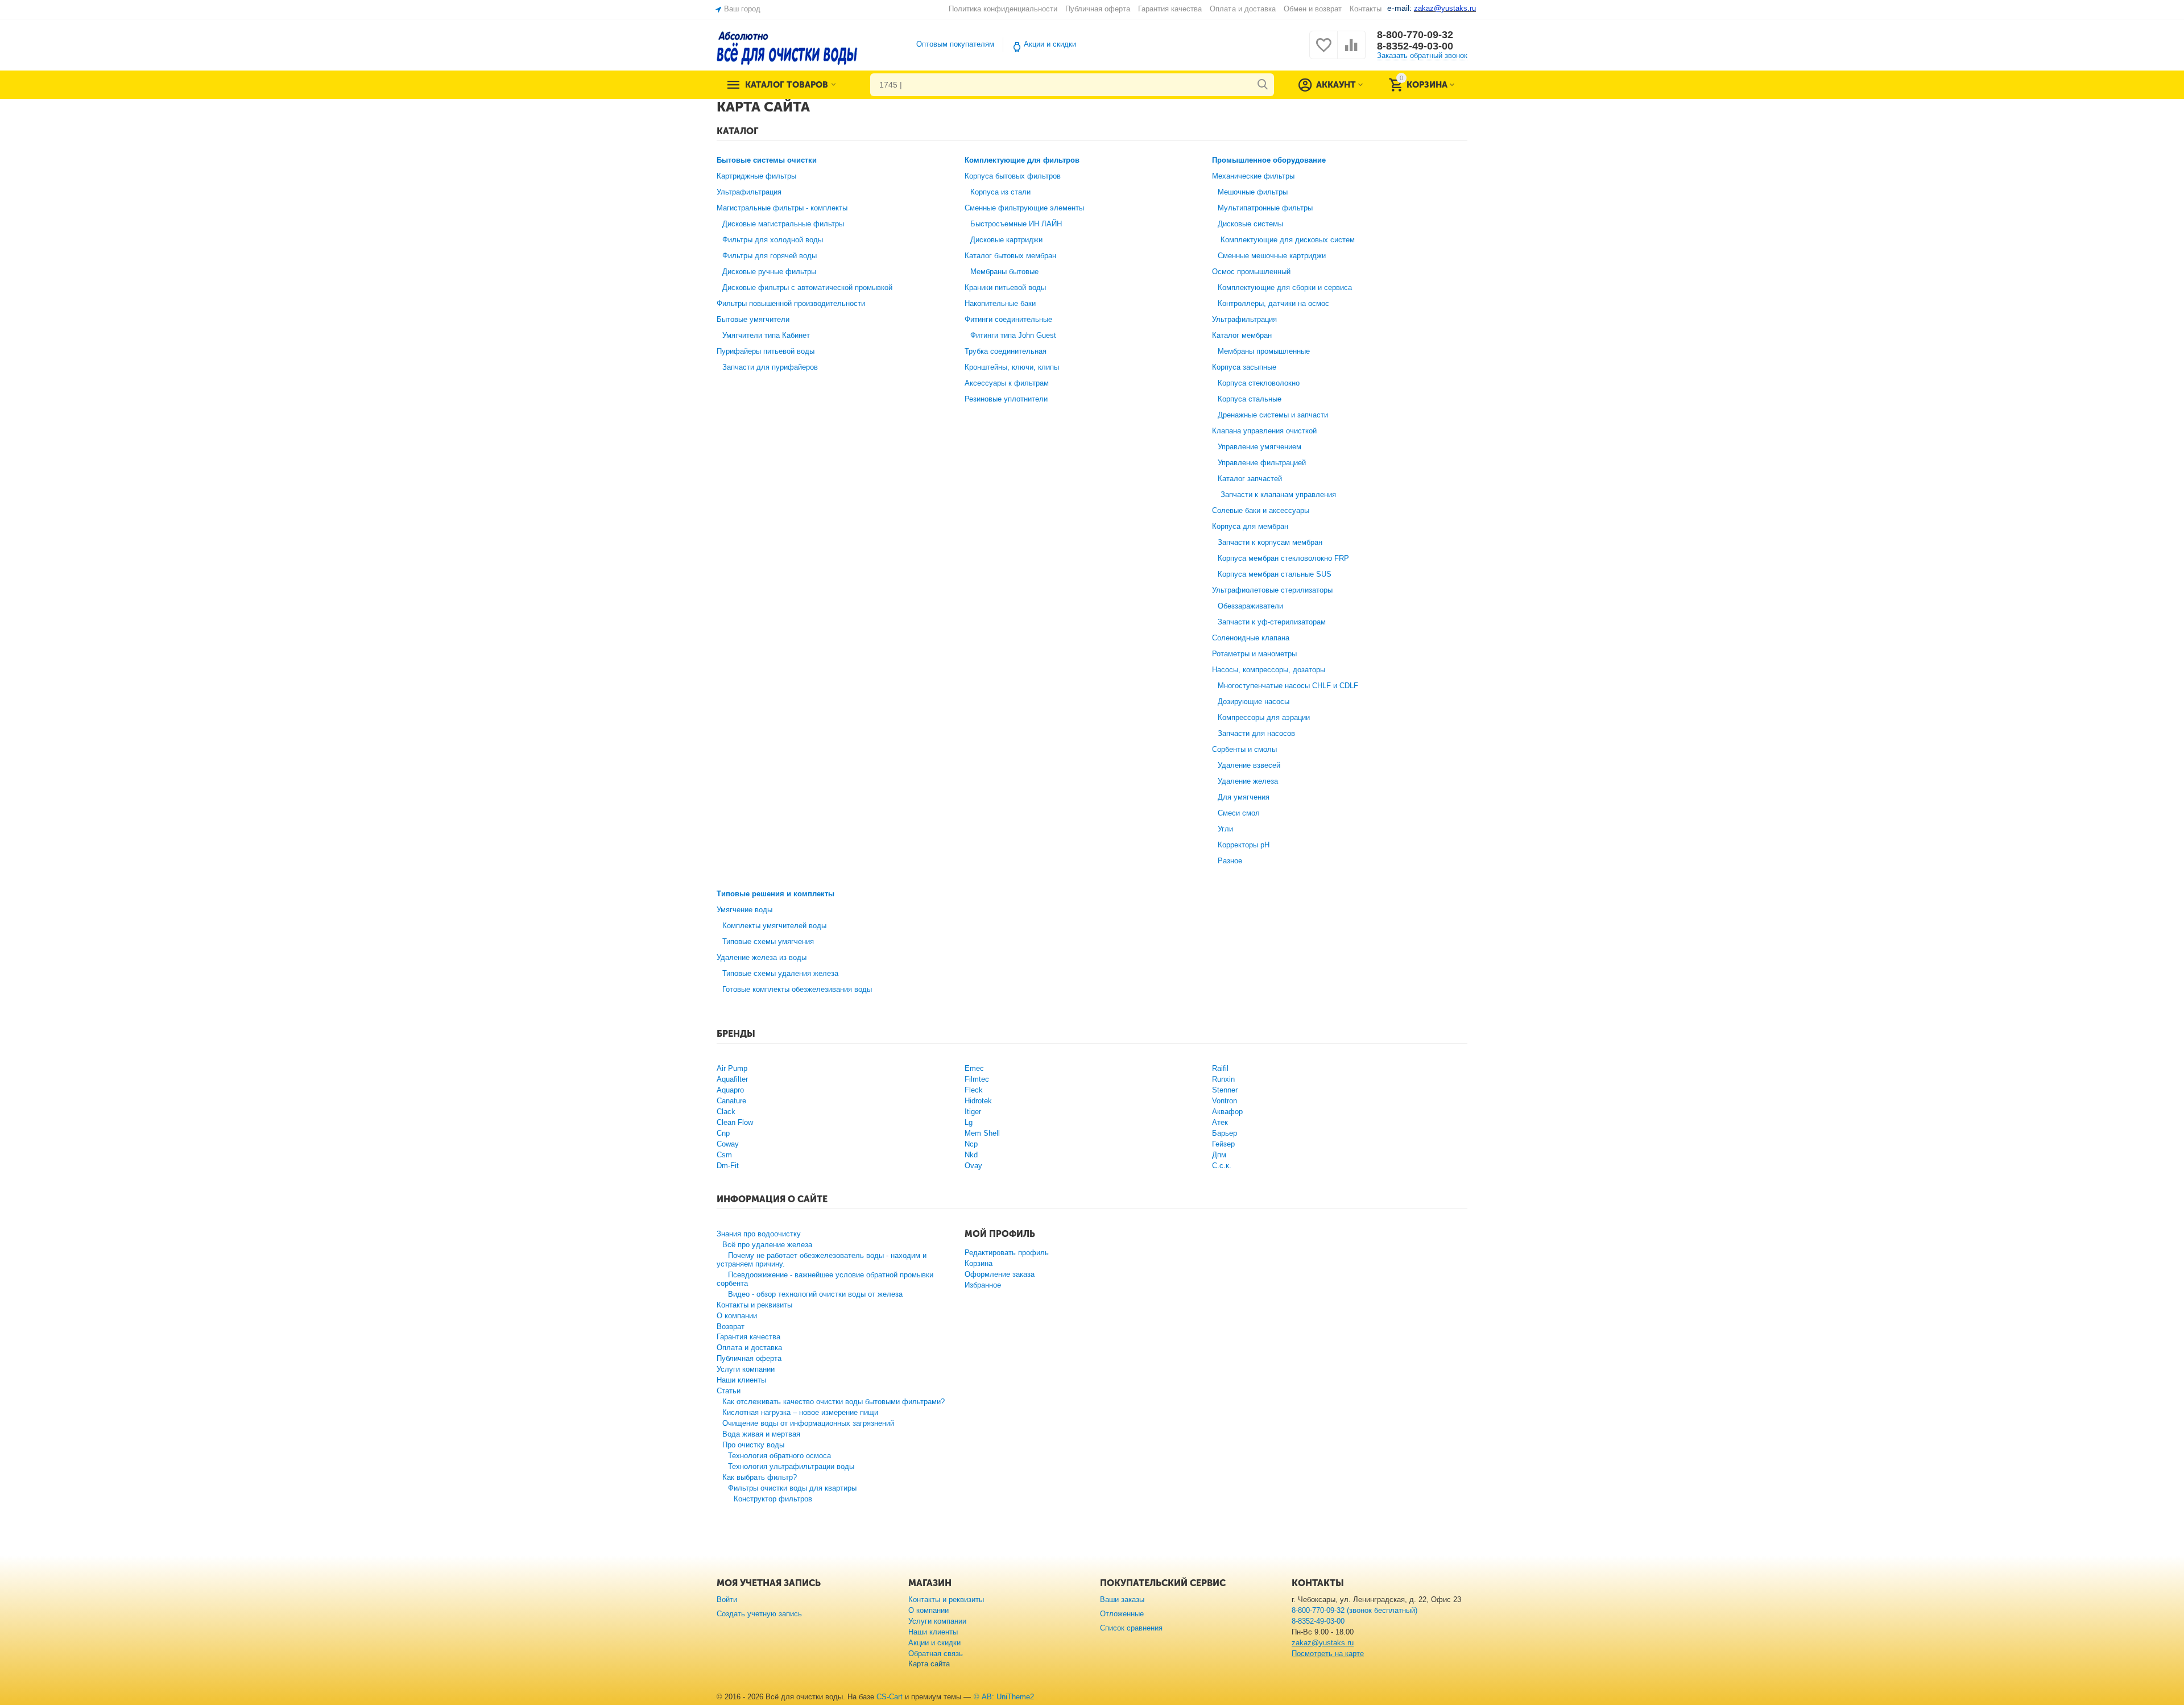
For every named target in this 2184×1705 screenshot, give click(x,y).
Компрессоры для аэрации (1264, 717)
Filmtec (977, 1079)
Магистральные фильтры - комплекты (782, 208)
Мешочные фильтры (1253, 192)
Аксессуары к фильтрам (1007, 383)
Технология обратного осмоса (779, 1456)
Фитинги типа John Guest (1013, 335)
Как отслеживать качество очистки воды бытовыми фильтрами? (834, 1402)
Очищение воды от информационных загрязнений (808, 1423)
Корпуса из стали (1000, 192)
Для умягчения (1244, 797)
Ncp (971, 1144)
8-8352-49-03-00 (1415, 46)
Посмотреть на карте (1328, 1654)
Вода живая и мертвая (761, 1434)
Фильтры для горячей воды (770, 256)
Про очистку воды (753, 1445)
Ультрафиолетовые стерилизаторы (1272, 590)
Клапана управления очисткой (1264, 431)
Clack (726, 1112)
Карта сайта (929, 1664)
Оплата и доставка (1242, 9)
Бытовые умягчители (753, 319)
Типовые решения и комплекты (775, 894)
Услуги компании (746, 1369)
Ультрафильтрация (749, 192)
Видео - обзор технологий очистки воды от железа (815, 1294)
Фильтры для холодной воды (773, 240)
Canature (731, 1101)
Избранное (983, 1285)
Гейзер (1223, 1144)
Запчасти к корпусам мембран (1270, 542)
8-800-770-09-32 (1415, 35)
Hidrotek (978, 1101)
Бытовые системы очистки (767, 160)
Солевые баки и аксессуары (1261, 510)
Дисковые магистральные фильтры (783, 224)
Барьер (1225, 1133)
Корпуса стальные (1250, 399)
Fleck (974, 1090)
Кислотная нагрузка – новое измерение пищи (800, 1412)
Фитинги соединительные (1008, 319)
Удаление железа (1248, 781)
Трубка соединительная (1006, 351)
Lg (969, 1122)
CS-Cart (890, 1697)
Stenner (1225, 1090)
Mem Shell (982, 1133)
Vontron (1225, 1101)
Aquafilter (732, 1079)
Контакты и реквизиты (754, 1305)
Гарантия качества (1170, 9)
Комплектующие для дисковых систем (1288, 240)
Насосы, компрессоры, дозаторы (1269, 670)
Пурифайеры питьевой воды (766, 351)
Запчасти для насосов (1256, 733)
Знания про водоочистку (759, 1234)
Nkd (971, 1155)
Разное (1230, 861)
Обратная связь (936, 1654)
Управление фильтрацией (1262, 463)
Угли (1225, 829)
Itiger (973, 1112)
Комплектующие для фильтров (1022, 160)
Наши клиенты (741, 1380)
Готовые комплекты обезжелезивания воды (797, 989)
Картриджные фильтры (756, 176)
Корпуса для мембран (1250, 526)
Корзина (979, 1263)
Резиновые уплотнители (1006, 399)
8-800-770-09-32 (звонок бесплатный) (1354, 1610)
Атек (1220, 1122)
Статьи (729, 1391)
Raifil (1220, 1068)
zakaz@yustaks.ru (1323, 1643)
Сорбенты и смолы (1244, 749)
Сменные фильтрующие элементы (1024, 208)
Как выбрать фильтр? (760, 1477)
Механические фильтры (1253, 176)
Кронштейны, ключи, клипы (1012, 367)
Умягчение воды (744, 910)
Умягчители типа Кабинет (766, 335)
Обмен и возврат (1313, 9)
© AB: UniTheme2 (1004, 1697)
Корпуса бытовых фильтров (1013, 176)
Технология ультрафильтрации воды (791, 1466)
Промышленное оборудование (1269, 160)
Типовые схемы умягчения (768, 942)
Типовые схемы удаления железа (780, 973)
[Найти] (1263, 85)
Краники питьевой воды (1005, 287)
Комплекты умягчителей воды (774, 926)
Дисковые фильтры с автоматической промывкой (807, 287)
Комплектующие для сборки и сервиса (1285, 287)
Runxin (1223, 1079)
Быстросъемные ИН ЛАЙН (1016, 224)
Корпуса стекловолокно (1259, 383)
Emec (974, 1068)
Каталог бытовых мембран (1010, 256)
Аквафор (1227, 1112)
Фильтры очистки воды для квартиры (792, 1488)
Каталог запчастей (1250, 479)
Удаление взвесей (1249, 765)
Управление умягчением (1259, 447)
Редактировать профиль (1007, 1253)
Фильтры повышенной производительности (791, 303)
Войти (727, 1600)
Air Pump (732, 1068)
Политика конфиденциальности (1003, 9)
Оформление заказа (1000, 1274)
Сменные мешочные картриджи (1272, 256)
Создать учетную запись (759, 1614)
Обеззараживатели (1250, 606)
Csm (724, 1155)
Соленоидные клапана (1251, 638)
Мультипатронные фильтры (1265, 208)
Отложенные (1122, 1614)
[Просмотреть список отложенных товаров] (1323, 51)
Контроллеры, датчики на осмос (1273, 303)
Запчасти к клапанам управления (1278, 494)
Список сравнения (1131, 1628)
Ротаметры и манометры (1254, 654)
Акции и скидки (1050, 44)
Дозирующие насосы (1254, 702)
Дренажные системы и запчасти (1273, 415)
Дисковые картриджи (1006, 240)
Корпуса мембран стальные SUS (1275, 574)
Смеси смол (1239, 813)
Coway (728, 1144)
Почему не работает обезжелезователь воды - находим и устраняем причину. (822, 1260)
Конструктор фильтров (773, 1499)
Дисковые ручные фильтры (769, 272)
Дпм (1219, 1155)
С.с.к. (1222, 1166)
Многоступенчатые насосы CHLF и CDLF (1288, 686)
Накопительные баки (1000, 303)
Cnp (723, 1133)
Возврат (731, 1327)
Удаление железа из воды (762, 957)
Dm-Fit (728, 1166)
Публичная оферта (1098, 9)
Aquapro (730, 1090)
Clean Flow (735, 1122)
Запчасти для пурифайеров (770, 367)
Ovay (973, 1166)
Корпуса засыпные (1244, 367)
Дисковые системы (1250, 224)
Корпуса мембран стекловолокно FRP (1283, 558)
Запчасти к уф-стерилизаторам (1272, 622)
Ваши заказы (1122, 1600)
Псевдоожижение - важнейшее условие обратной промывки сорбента (825, 1279)
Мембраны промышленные (1264, 351)
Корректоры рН (1244, 845)
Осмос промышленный (1251, 272)
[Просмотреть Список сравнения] (1351, 51)
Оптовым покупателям (955, 44)
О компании (737, 1316)
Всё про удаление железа (767, 1245)
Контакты (1366, 9)
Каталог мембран (1242, 335)
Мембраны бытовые (1004, 272)
